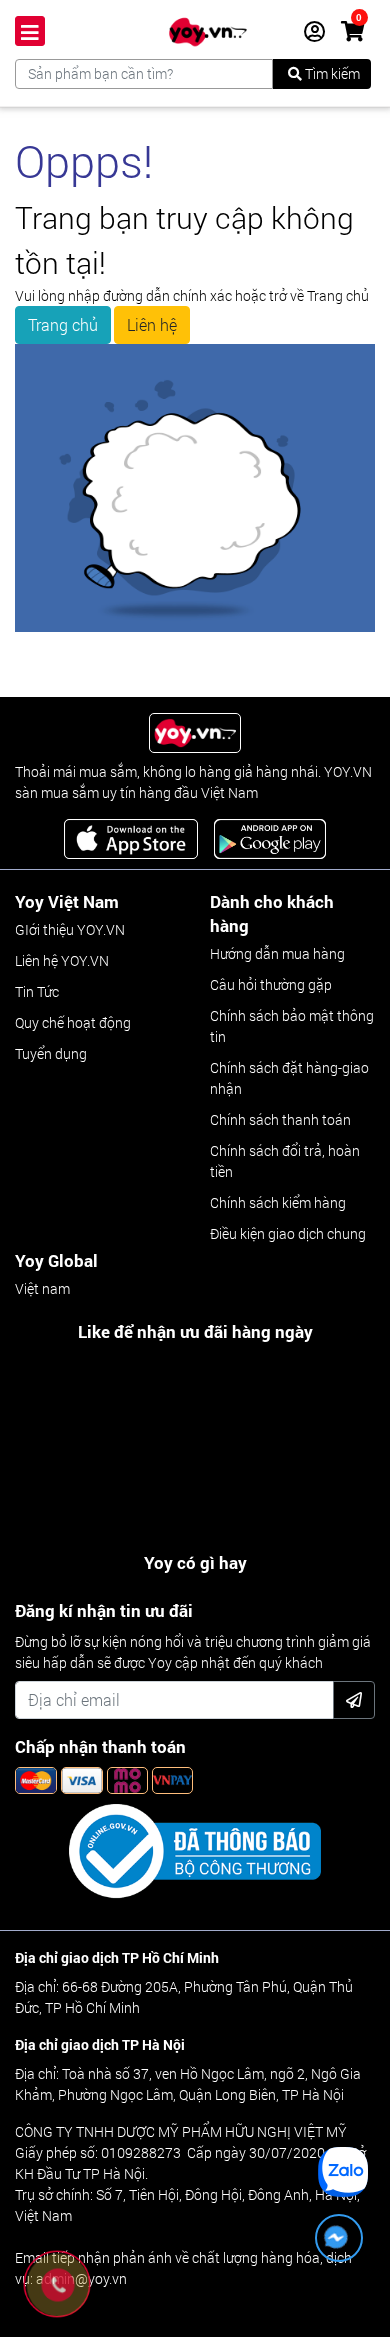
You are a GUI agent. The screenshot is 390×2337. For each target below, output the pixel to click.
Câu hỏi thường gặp (271, 984)
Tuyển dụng (51, 1053)
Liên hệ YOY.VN (62, 960)
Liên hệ (152, 324)
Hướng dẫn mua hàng (277, 953)
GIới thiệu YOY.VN (70, 929)
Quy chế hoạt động (73, 1022)
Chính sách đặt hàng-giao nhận (289, 1078)
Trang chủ (63, 324)
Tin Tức (37, 991)
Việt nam (42, 1288)
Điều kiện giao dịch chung (288, 1233)
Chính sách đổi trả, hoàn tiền (285, 1161)
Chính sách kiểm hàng (278, 1202)
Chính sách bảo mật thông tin (292, 1026)
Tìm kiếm (331, 73)
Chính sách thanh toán (280, 1119)
